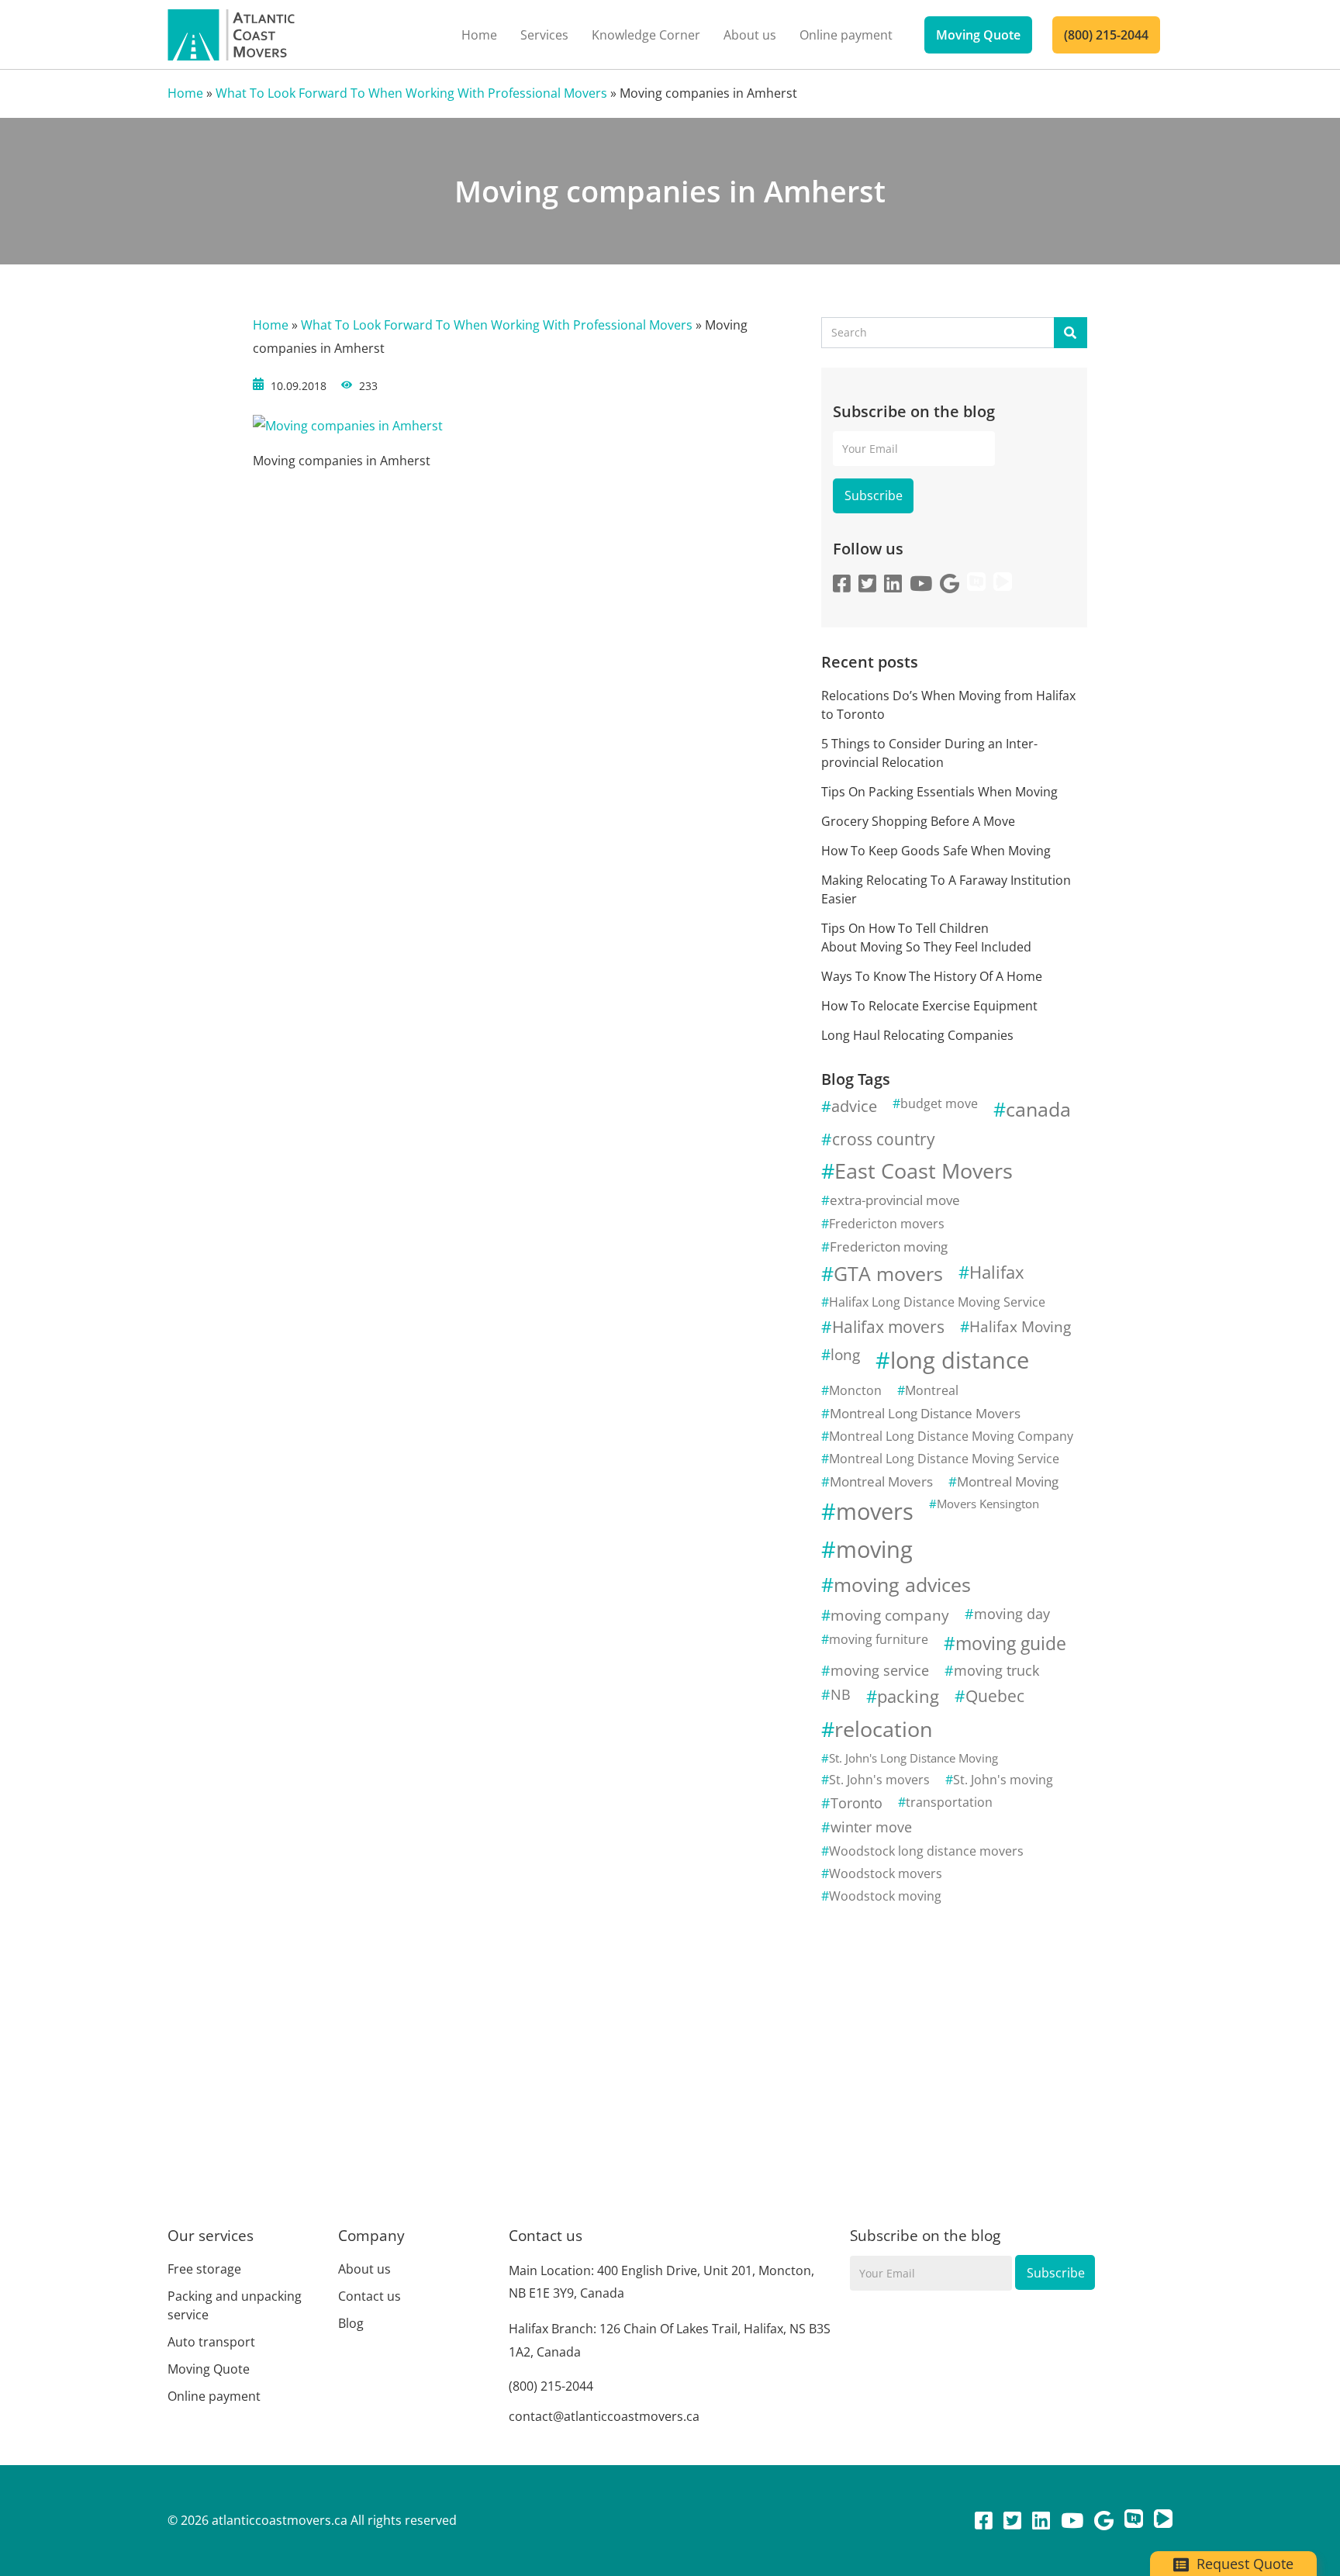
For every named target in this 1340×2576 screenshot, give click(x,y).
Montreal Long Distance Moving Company (951, 1436)
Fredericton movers (887, 1224)
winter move (871, 1827)
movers (875, 1511)
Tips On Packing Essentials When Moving (939, 792)
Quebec (995, 1696)
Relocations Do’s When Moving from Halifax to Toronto (948, 705)
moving (874, 1549)
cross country (884, 1139)
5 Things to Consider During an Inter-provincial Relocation (929, 753)
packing (908, 1696)
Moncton (855, 1390)
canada (1038, 1109)
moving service (880, 1670)
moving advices (902, 1585)
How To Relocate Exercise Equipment (931, 1006)
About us (750, 35)
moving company (890, 1615)
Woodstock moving (885, 1896)
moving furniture (879, 1639)
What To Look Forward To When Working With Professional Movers (411, 93)
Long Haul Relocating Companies (917, 1035)
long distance (960, 1360)
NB (841, 1694)
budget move (939, 1103)
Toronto (856, 1803)
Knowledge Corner (646, 35)
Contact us (370, 2296)
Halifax (997, 1272)
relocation (884, 1729)
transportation (949, 1802)
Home (479, 35)
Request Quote (1243, 2564)
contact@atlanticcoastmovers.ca (604, 2416)
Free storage (204, 2269)
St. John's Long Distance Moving (913, 1758)
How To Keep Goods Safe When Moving (936, 851)
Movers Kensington (988, 1504)
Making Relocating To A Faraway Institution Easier (946, 889)
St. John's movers (879, 1780)
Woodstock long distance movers (926, 1851)
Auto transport (211, 2342)
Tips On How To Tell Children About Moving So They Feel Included (926, 938)
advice (854, 1106)
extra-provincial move (895, 1200)
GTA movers (888, 1274)
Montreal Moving (1008, 1481)
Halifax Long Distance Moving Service (937, 1302)
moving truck (996, 1670)
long (845, 1354)
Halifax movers (888, 1327)
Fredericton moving (889, 1247)
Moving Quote (978, 35)
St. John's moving (1003, 1780)
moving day (1012, 1614)
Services (544, 35)
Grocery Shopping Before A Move (918, 821)
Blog (351, 2323)
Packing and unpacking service (235, 2305)
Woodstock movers (886, 1873)
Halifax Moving (1020, 1326)
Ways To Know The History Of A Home (932, 976)
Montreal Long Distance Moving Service (944, 1459)
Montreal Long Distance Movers (925, 1413)
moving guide (1011, 1643)
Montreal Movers (881, 1481)
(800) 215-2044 (1106, 35)
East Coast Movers (924, 1171)
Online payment (846, 35)
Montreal (932, 1390)
